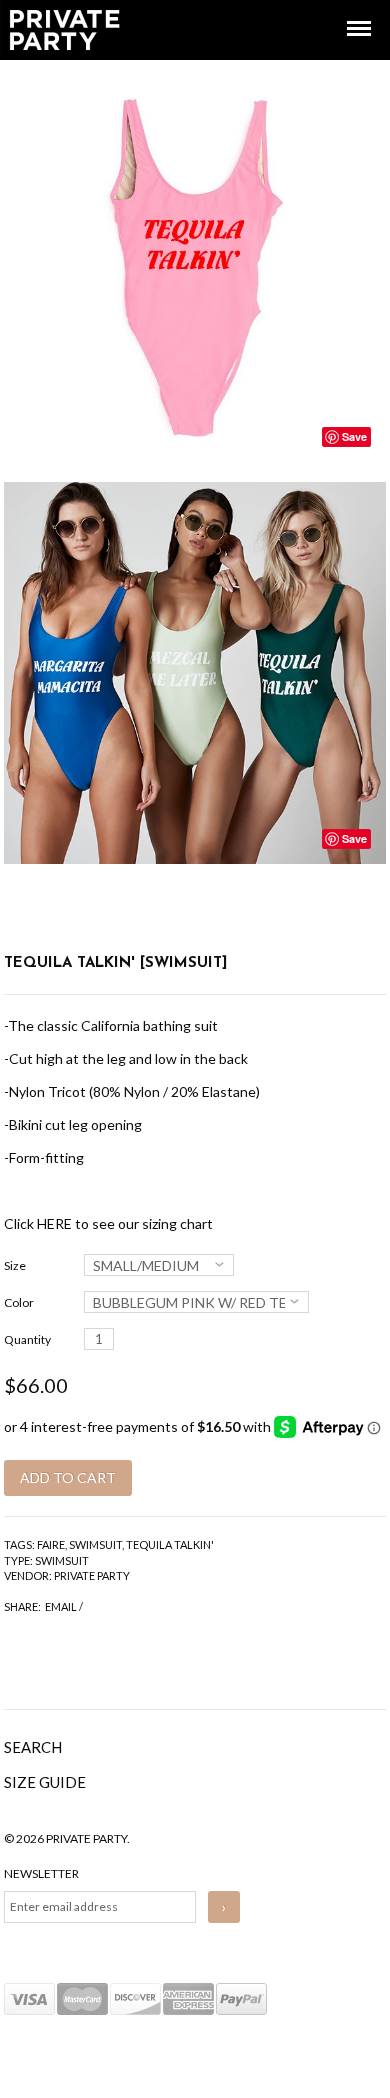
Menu (345, 10)
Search (33, 1747)
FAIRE (51, 1544)
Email (61, 1606)
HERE (54, 1223)
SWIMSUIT (95, 1544)
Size (15, 1265)
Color (19, 1302)
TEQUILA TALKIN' (170, 1544)
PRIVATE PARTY (92, 1575)
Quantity (27, 1339)
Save (354, 436)
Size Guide (45, 1782)
